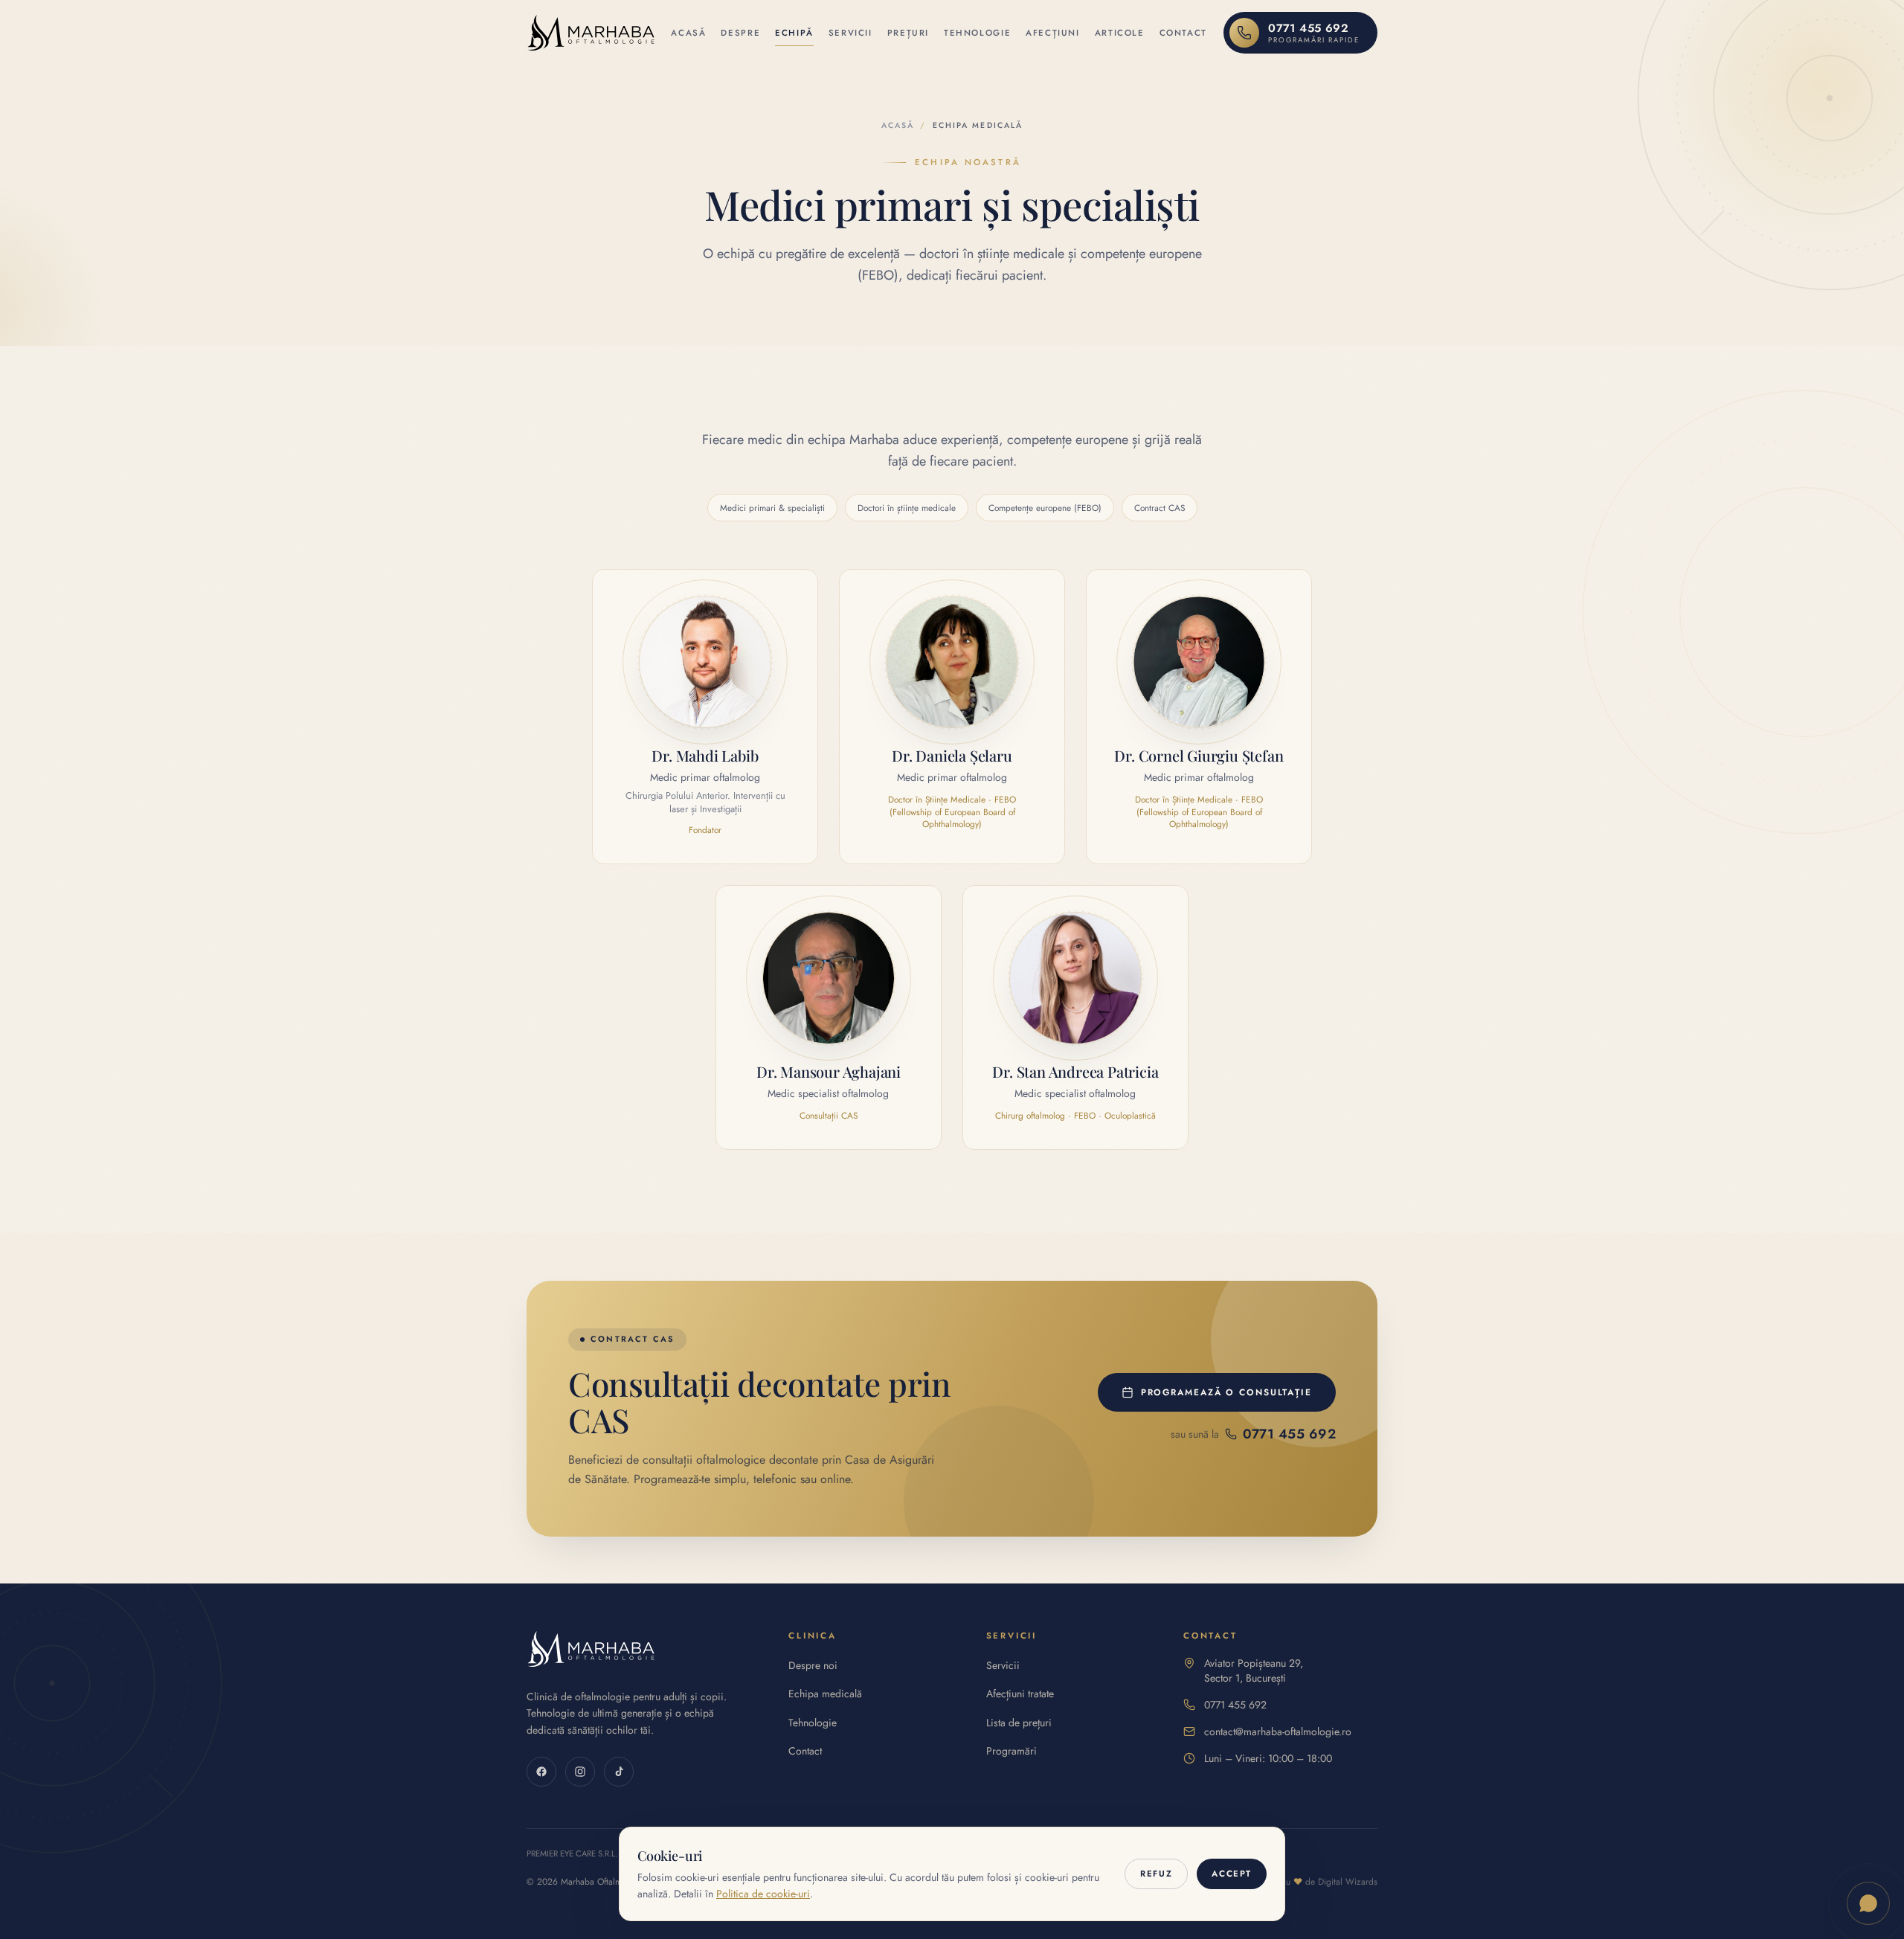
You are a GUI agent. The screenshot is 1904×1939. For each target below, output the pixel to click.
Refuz (1156, 1874)
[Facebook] (541, 1772)
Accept (1232, 1874)
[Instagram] (580, 1772)
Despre (740, 33)
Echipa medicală (825, 1694)
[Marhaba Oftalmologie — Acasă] (591, 33)
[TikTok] (619, 1772)
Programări (1011, 1751)
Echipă (794, 33)
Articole (1120, 33)
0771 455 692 (1235, 1705)
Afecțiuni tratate (1020, 1694)
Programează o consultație (1226, 1392)
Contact (1183, 33)
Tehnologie (977, 33)
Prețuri (908, 33)
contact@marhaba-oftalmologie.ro (1278, 1731)
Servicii (850, 33)
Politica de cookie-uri (763, 1894)
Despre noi (813, 1665)
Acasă (688, 33)
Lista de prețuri (1019, 1723)
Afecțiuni (1053, 33)
